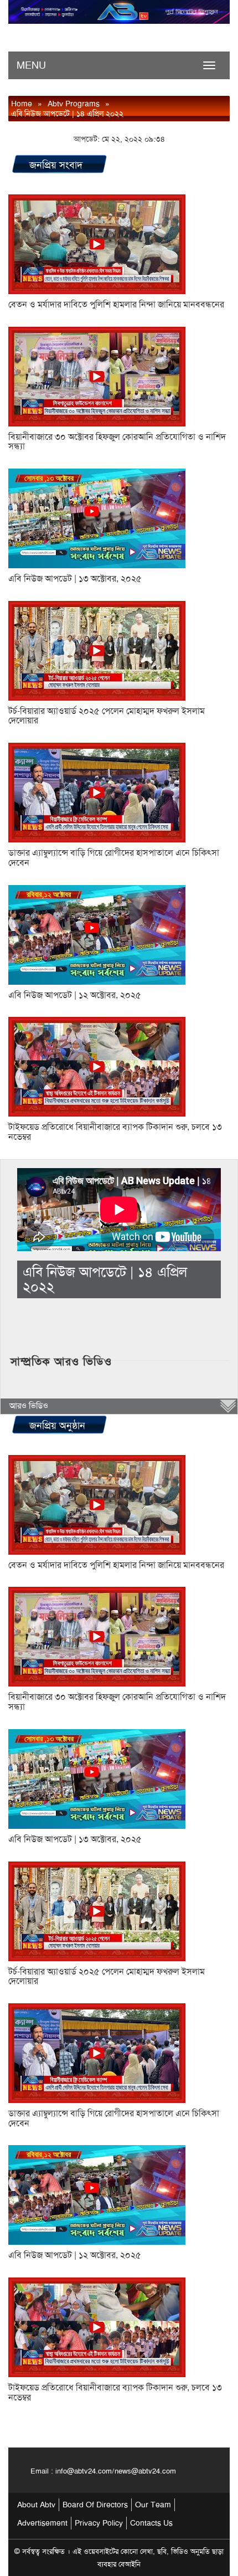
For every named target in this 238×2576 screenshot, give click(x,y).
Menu (31, 65)
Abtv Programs (74, 104)
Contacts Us (151, 2523)
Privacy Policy (99, 2523)
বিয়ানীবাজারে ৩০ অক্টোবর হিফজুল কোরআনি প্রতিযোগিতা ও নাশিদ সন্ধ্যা (117, 442)
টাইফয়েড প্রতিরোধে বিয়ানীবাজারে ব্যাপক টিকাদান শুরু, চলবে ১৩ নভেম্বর (115, 1132)
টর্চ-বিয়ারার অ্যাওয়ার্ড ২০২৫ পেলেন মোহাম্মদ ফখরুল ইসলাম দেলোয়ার (107, 716)
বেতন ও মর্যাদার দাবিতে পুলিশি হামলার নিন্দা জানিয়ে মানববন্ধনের (116, 305)
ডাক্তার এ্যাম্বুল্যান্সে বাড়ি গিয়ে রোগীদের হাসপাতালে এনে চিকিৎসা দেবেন (114, 858)
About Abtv (36, 2505)
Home (22, 104)
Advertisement (42, 2523)
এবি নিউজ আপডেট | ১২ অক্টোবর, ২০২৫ (75, 995)
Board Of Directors (95, 2505)
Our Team (153, 2505)
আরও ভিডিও (29, 1406)
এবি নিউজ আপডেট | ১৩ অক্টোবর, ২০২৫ (75, 579)
